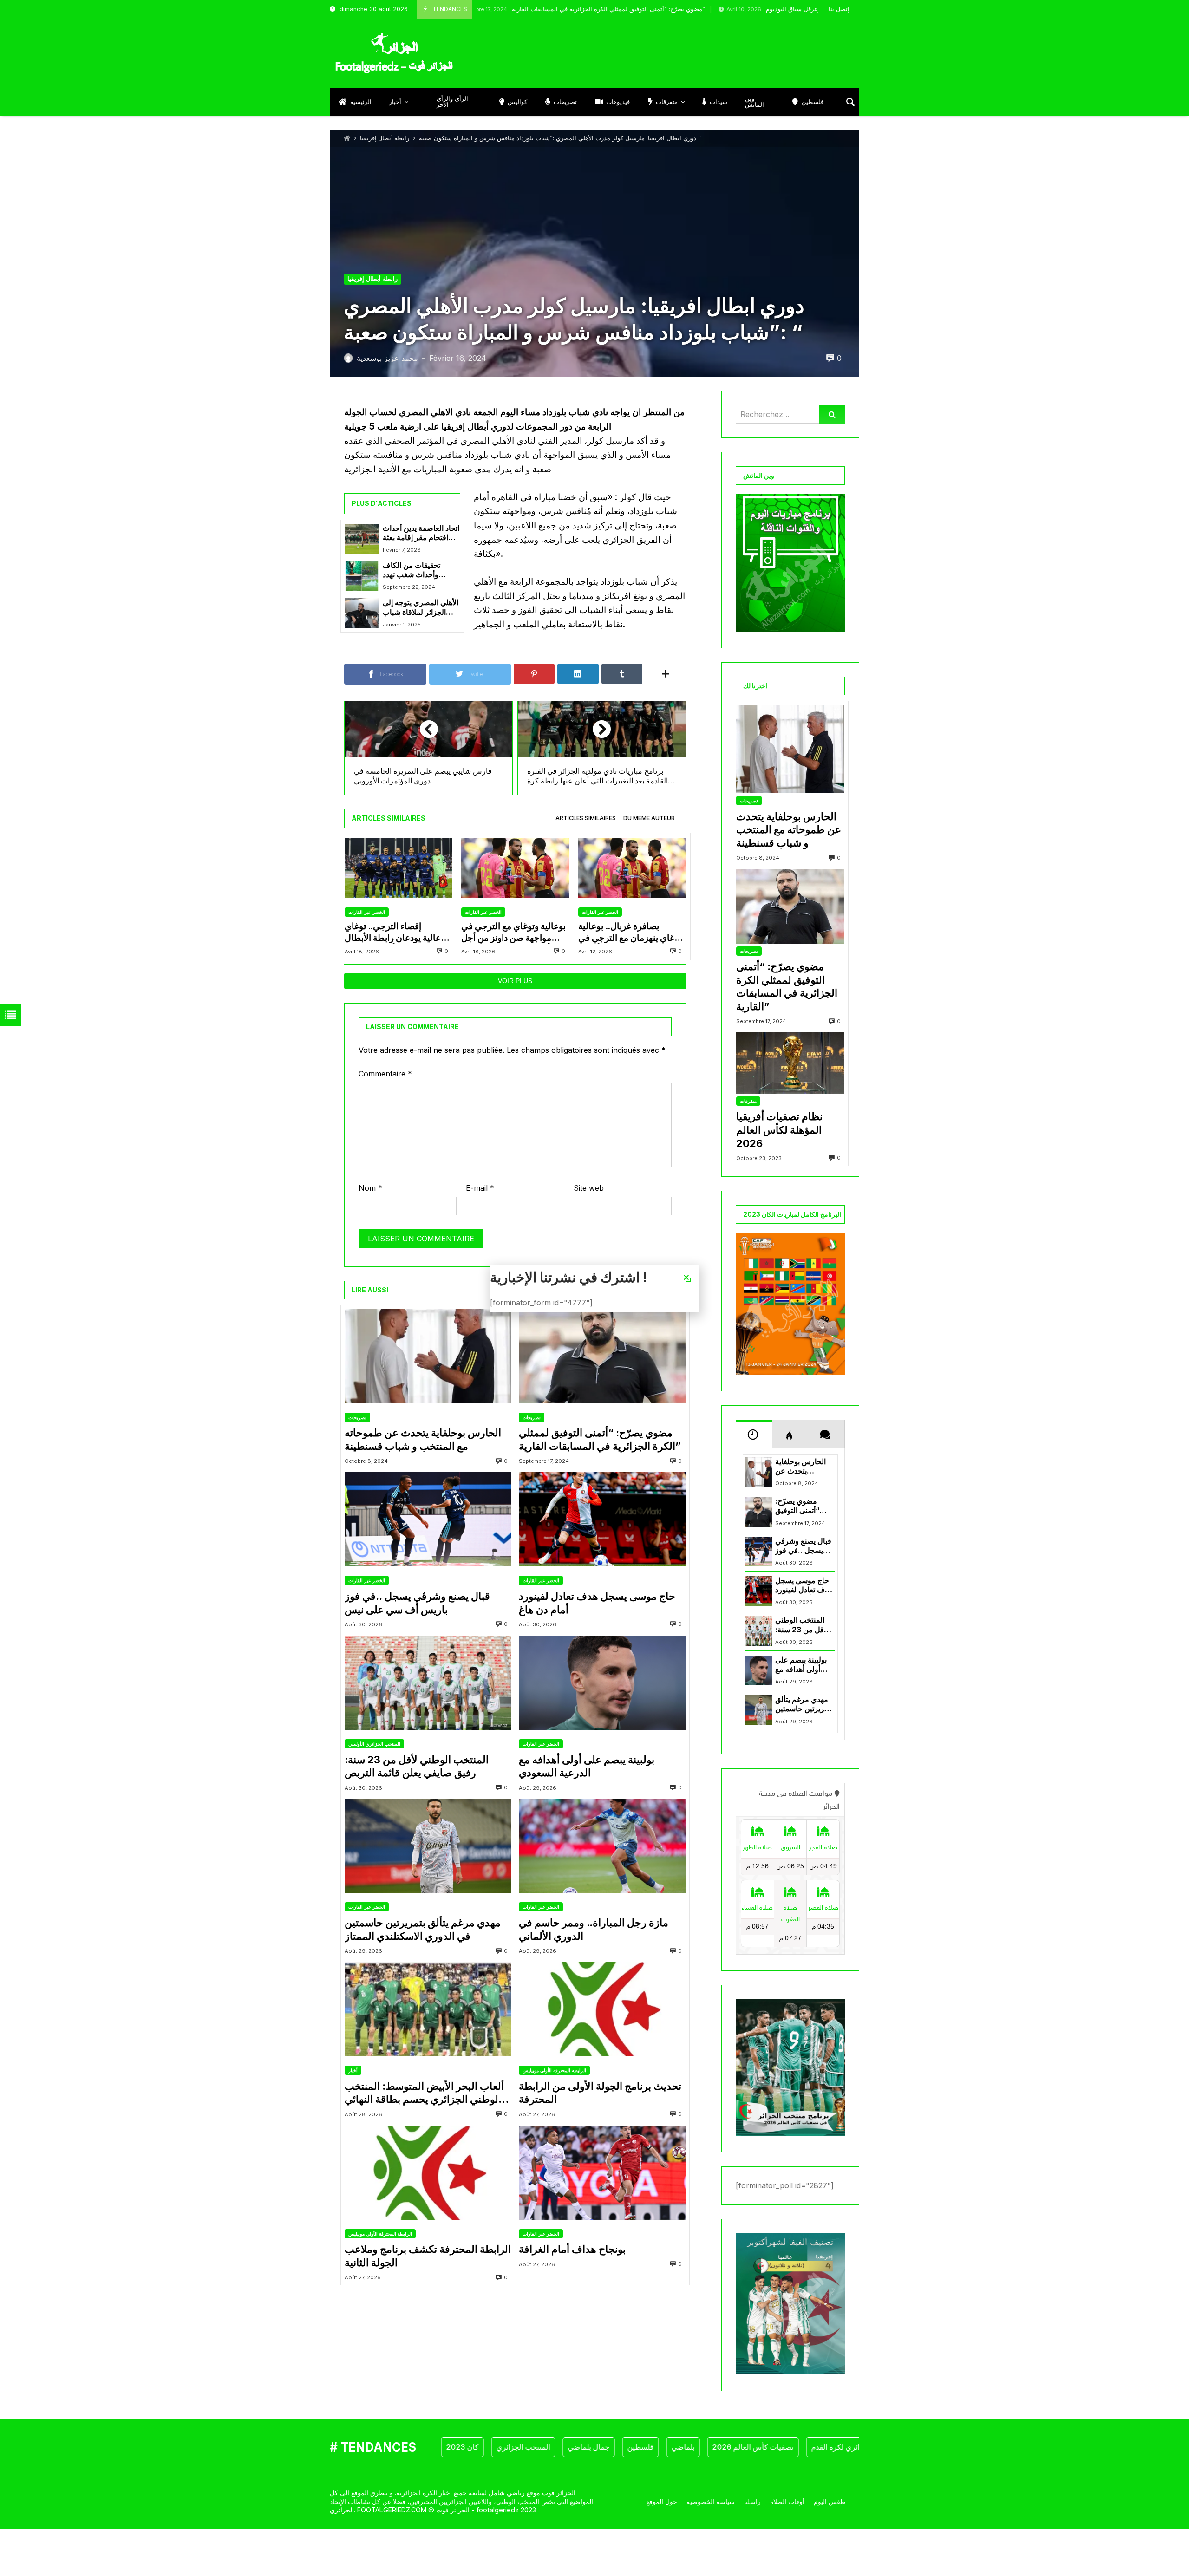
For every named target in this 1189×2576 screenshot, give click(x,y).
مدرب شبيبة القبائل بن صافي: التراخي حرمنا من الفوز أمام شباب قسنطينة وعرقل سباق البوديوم (796, 9)
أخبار (353, 2070)
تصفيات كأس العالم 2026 (690, 2447)
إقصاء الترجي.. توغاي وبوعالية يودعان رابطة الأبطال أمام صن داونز (398, 932)
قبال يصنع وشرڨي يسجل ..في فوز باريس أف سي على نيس (417, 1603)
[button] (686, 1277)
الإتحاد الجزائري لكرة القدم (789, 2447)
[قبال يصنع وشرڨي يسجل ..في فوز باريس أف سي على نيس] (428, 1519)
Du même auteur (649, 818)
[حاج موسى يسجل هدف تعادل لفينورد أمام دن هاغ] (602, 1519)
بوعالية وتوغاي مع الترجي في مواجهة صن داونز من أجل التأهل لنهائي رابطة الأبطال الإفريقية (513, 932)
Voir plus (515, 981)
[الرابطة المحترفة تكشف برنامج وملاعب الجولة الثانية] (428, 2173)
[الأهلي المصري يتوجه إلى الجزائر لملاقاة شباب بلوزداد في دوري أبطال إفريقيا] (362, 613)
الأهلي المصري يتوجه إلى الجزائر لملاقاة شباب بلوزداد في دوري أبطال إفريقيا (421, 608)
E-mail (480, 1188)
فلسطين (578, 2447)
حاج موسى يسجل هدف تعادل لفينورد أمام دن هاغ (597, 1603)
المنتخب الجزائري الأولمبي (374, 1744)
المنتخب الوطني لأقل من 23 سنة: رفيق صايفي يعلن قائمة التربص (417, 1766)
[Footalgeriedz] (394, 53)
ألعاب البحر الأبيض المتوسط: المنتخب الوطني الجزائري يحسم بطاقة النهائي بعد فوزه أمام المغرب (424, 2093)
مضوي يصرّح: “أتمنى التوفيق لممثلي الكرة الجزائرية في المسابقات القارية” (506, 9)
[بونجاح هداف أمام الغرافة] (602, 2173)
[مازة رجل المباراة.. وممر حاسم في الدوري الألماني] (602, 1846)
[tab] (586, 818)
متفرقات (748, 1101)
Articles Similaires (586, 818)
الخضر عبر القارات (367, 912)
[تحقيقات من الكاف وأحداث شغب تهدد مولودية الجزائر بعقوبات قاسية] (362, 576)
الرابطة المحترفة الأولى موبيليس (554, 2070)
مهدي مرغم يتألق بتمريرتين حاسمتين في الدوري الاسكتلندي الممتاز (423, 1929)
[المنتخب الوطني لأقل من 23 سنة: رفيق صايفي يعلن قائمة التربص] (428, 1683)
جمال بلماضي (526, 2447)
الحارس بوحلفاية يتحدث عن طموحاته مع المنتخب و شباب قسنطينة (423, 1439)
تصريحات (357, 1417)
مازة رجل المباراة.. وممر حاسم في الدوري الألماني (594, 1929)
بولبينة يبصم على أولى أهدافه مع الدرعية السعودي (587, 1766)
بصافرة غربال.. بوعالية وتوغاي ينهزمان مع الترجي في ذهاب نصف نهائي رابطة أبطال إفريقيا (632, 932)
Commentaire (385, 1074)
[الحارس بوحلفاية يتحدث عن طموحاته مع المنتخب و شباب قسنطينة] (428, 1356)
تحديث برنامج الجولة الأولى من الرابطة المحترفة (600, 2093)
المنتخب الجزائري (460, 2447)
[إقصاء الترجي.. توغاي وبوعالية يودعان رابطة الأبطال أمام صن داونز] (398, 868)
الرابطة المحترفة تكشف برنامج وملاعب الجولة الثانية (428, 2256)
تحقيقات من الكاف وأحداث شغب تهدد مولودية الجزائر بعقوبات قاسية (419, 571)
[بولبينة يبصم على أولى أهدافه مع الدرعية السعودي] (602, 1683)
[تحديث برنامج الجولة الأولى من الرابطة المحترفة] (602, 2009)
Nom (370, 1188)
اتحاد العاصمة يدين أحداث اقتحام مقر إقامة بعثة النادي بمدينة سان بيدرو (421, 533)
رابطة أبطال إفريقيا (385, 138)
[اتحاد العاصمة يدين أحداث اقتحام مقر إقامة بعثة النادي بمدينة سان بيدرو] (362, 539)
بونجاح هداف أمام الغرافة (572, 2249)
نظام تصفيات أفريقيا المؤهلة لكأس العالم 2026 (779, 1130)
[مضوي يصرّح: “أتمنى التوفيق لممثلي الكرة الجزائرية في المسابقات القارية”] (602, 1356)
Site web (589, 1188)
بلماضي (620, 2447)
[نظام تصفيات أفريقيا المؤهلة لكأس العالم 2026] (790, 1063)
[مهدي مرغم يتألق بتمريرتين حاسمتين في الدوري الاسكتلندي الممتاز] (428, 1846)
